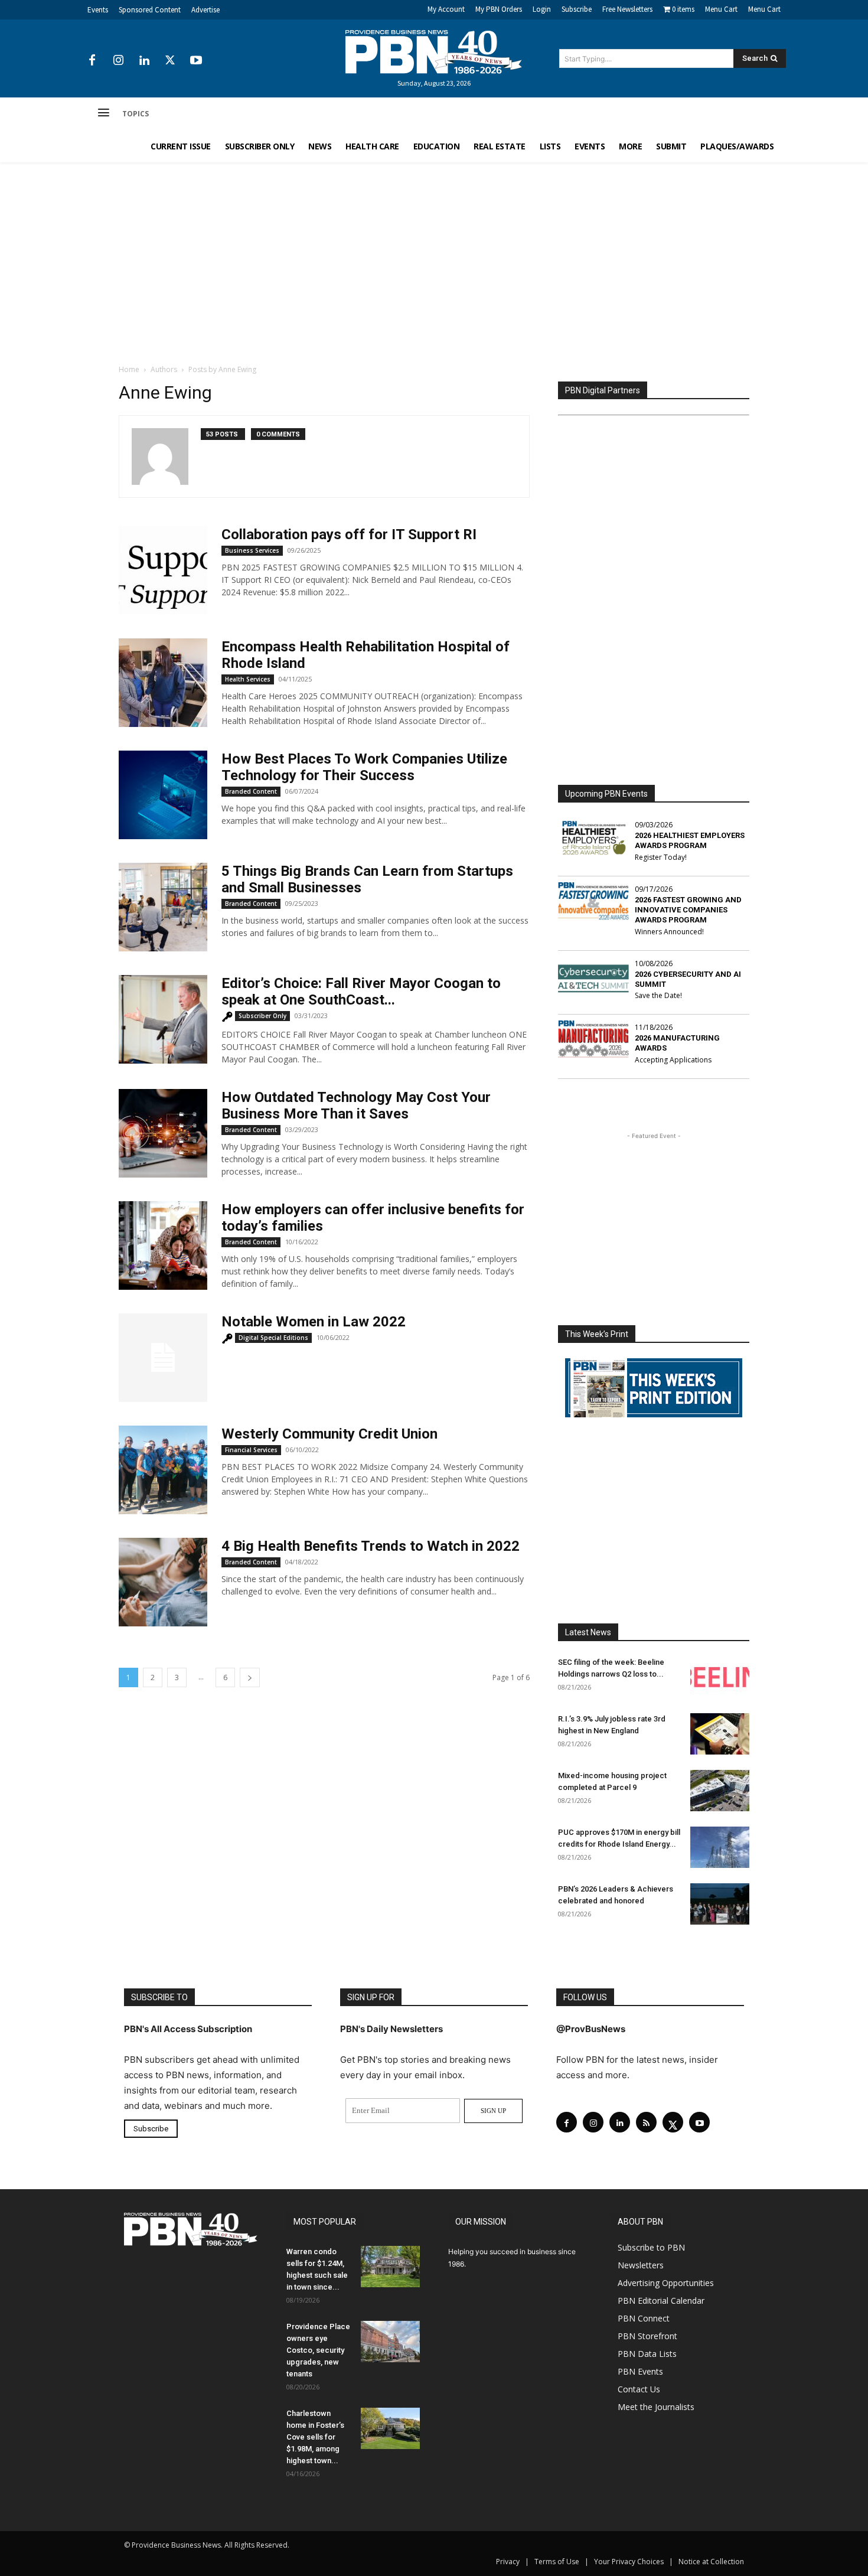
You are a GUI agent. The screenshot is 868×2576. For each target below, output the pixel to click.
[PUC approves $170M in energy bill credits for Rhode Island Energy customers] (720, 1847)
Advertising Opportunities (666, 2283)
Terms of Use (557, 2562)
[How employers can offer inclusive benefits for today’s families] (163, 1245)
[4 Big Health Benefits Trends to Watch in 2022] (163, 1582)
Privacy (508, 2562)
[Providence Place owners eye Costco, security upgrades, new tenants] (390, 2342)
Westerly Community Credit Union (329, 1434)
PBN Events (640, 2371)
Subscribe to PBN (651, 2247)
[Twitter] (170, 61)
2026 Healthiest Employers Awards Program (690, 840)
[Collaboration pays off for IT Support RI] (163, 570)
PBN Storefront (647, 2336)
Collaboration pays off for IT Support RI (349, 534)
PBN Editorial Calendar (661, 2301)
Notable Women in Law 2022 (314, 1322)
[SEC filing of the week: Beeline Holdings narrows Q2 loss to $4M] (720, 1677)
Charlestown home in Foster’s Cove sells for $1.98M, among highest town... (315, 2437)
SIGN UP (493, 2111)
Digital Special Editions (273, 1338)
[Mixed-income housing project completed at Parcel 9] (720, 1791)
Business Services (252, 550)
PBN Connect (644, 2318)
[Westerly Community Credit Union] (163, 1470)
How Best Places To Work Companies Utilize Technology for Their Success (364, 767)
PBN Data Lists (647, 2354)
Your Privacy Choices (629, 2562)
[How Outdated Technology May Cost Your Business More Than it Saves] (163, 1133)
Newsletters (641, 2265)
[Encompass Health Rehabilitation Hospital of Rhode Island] (163, 683)
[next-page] (250, 1677)
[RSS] (646, 2122)
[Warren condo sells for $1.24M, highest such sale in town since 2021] (390, 2267)
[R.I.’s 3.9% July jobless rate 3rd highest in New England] (720, 1734)
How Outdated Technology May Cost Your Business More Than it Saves (356, 1106)
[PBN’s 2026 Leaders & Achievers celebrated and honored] (720, 1904)
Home (129, 369)
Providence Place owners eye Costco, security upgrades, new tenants (318, 2350)
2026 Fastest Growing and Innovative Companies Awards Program (688, 910)
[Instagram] (118, 61)
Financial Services (251, 1450)
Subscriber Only (262, 1016)
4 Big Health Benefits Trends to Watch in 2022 (371, 1546)
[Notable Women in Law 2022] (163, 1358)
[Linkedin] (144, 61)
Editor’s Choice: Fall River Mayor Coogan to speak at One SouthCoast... (361, 992)
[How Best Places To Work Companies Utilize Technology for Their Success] (163, 795)
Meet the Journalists (656, 2407)
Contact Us (639, 2389)
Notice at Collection (711, 2562)
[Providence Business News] (434, 52)
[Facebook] (92, 61)
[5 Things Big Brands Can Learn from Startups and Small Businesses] (163, 907)
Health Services (248, 679)
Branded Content (251, 791)
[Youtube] (196, 61)
